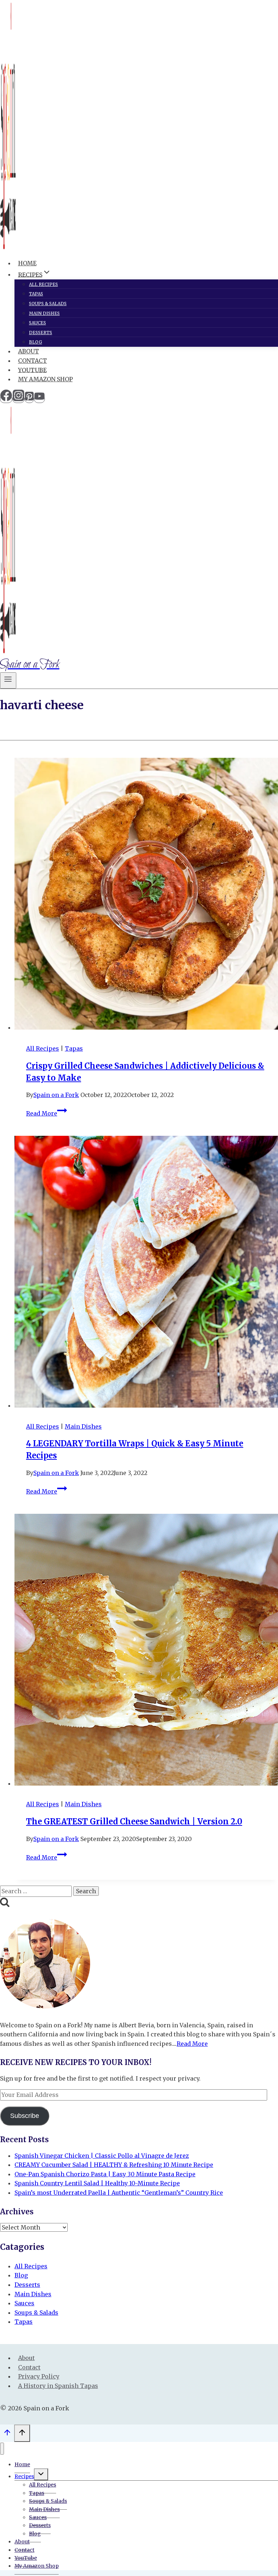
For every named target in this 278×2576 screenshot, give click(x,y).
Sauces (37, 323)
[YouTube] (39, 399)
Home (27, 263)
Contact (33, 361)
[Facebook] (6, 399)
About (29, 351)
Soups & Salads (48, 304)
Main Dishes (44, 313)
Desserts (41, 333)
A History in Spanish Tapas (58, 2386)
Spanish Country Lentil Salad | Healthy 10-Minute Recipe (97, 2183)
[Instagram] (18, 399)
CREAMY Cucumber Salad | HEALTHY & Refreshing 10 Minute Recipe (114, 2165)
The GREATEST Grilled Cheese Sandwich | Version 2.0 (134, 1821)
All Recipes (43, 284)
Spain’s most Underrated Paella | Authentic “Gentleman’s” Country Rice (119, 2193)
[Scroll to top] (7, 2434)
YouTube (32, 370)
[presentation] (146, 895)
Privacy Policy (39, 2376)
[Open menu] (8, 680)
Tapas (36, 294)
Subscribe (25, 2116)
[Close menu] (2, 2449)
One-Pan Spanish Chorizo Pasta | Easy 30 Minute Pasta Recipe (105, 2174)
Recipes (24, 2476)
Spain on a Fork (56, 1095)
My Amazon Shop (45, 379)
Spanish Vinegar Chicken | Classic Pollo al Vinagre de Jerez (102, 2156)
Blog (35, 342)
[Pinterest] (29, 399)
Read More (47, 1113)
